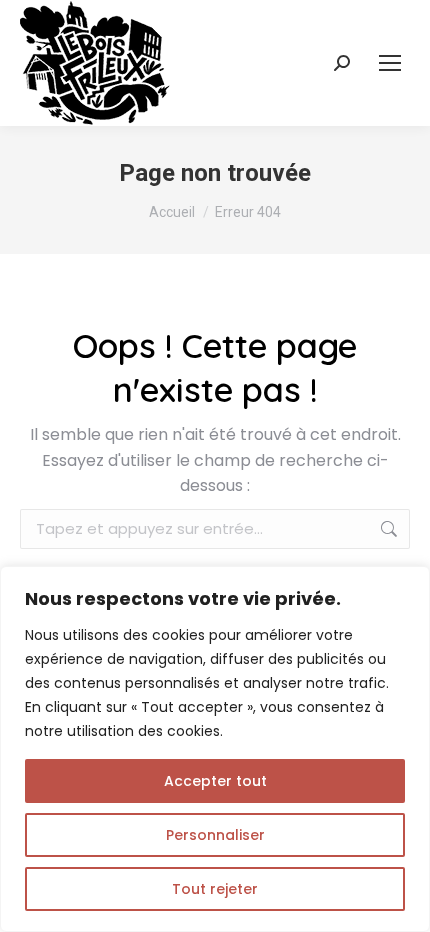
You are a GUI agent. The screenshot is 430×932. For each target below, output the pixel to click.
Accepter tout (215, 781)
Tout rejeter (215, 889)
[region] (215, 749)
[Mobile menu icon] (390, 63)
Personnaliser (215, 835)
